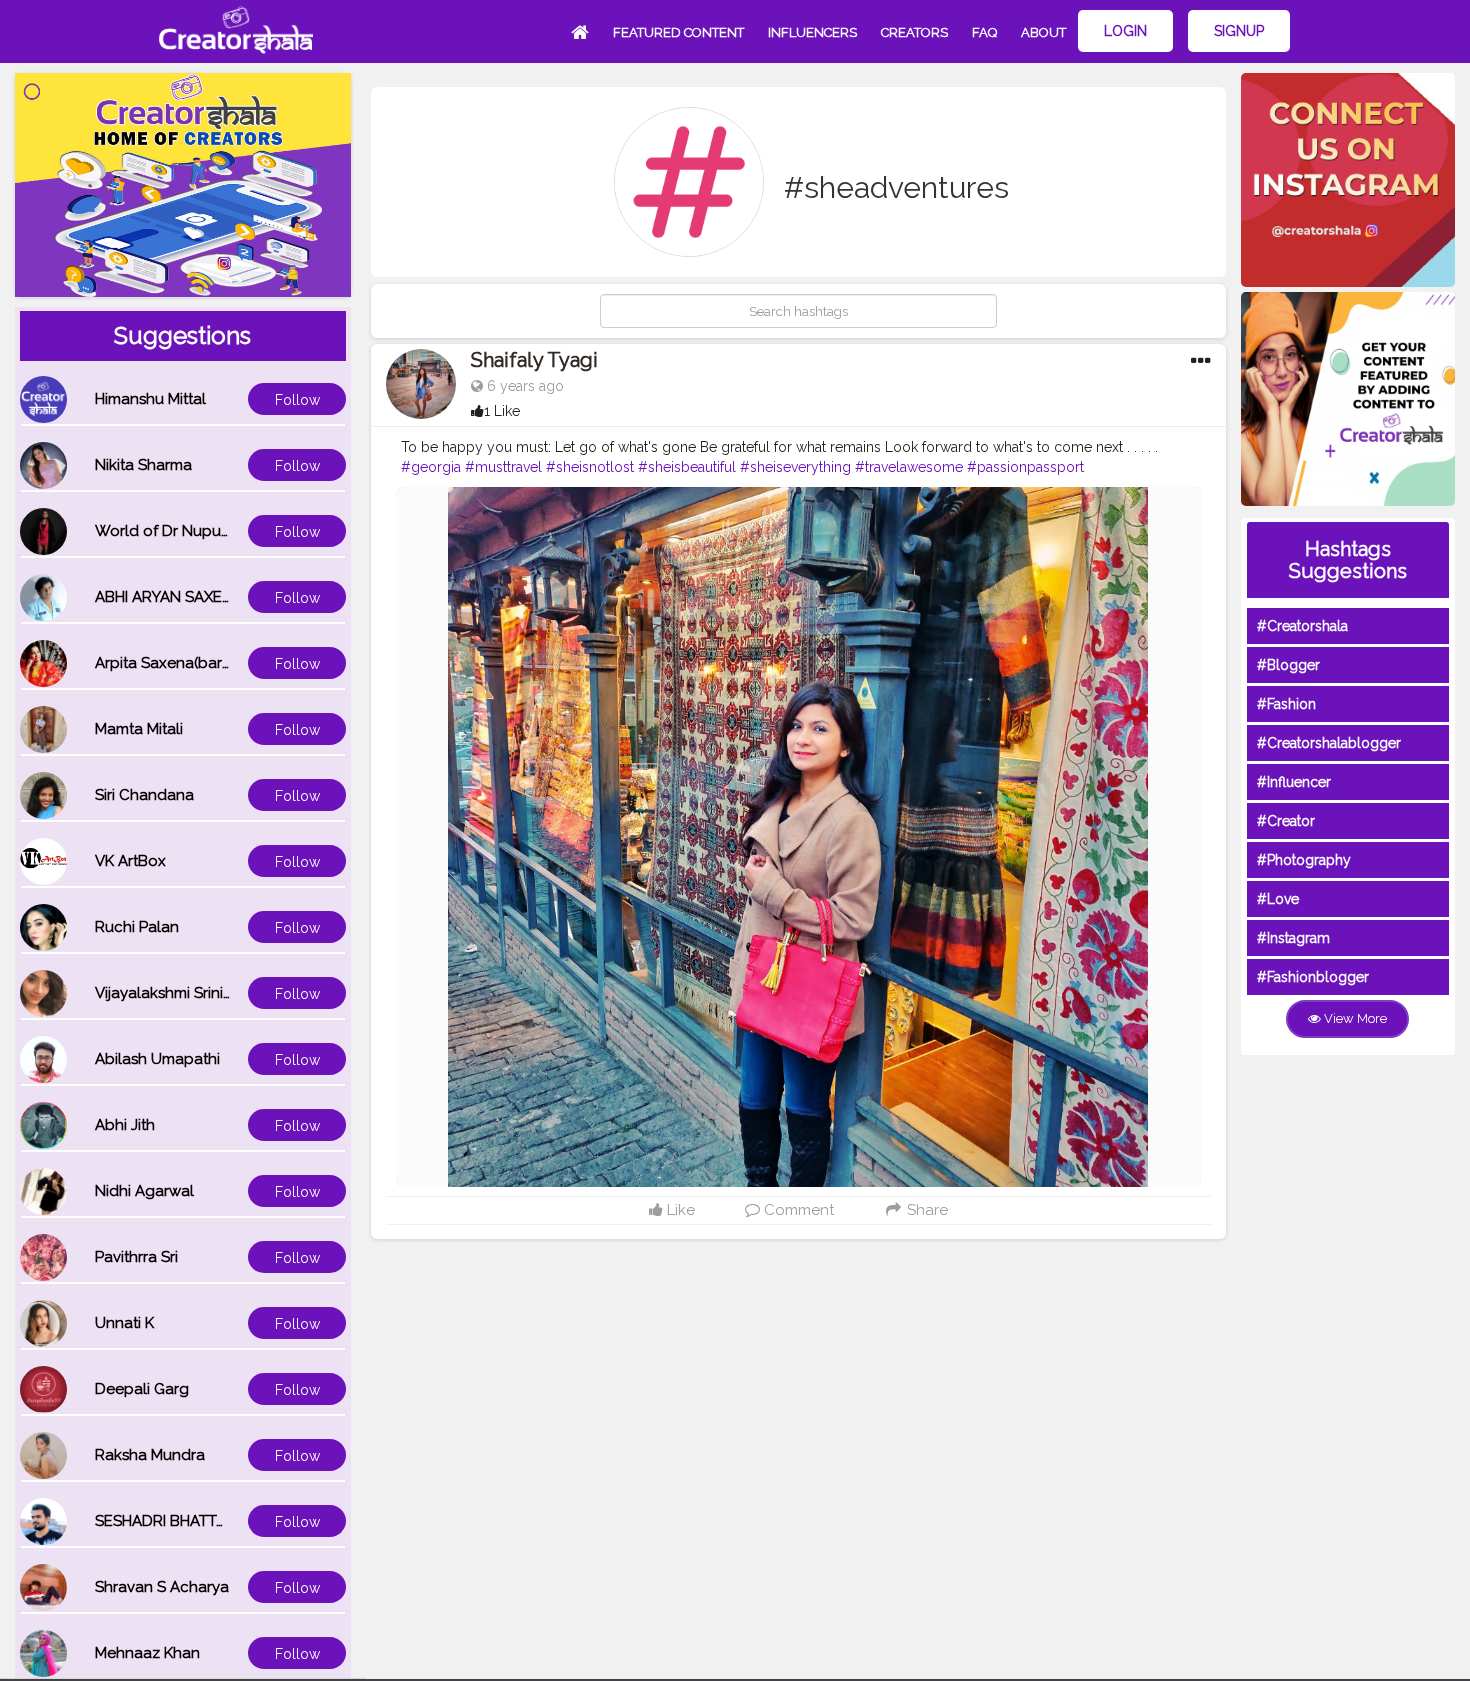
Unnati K (124, 1323)
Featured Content (678, 32)
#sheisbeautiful (687, 467)
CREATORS (914, 32)
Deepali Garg (142, 1389)
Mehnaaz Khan (147, 1653)
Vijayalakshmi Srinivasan (180, 993)
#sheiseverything (795, 467)
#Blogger (1288, 665)
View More (1354, 1018)
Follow (297, 400)
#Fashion (1286, 704)
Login (1125, 31)
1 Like (502, 411)
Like (679, 1210)
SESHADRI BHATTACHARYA (190, 1521)
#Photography (1304, 860)
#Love (1278, 899)
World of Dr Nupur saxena (188, 531)
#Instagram (1293, 938)
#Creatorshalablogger (1329, 743)
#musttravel (503, 467)
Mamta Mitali (139, 729)
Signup (1239, 31)
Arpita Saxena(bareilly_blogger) (208, 663)
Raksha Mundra (150, 1455)
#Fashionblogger (1313, 977)
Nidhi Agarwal (144, 1191)
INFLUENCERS (812, 32)
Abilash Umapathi (157, 1059)
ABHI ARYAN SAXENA (169, 597)
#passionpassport (1025, 467)
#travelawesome (909, 467)
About (1043, 32)
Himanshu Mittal (150, 399)
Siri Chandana (144, 795)
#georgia (431, 467)
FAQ (984, 32)
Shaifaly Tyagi (534, 360)
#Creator (1286, 821)
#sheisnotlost (590, 467)
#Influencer (1294, 782)
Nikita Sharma (143, 465)
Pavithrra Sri (136, 1257)
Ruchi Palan (137, 927)
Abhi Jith (125, 1125)
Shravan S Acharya (162, 1587)
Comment (797, 1210)
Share (925, 1210)
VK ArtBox (130, 861)
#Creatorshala (1302, 626)
